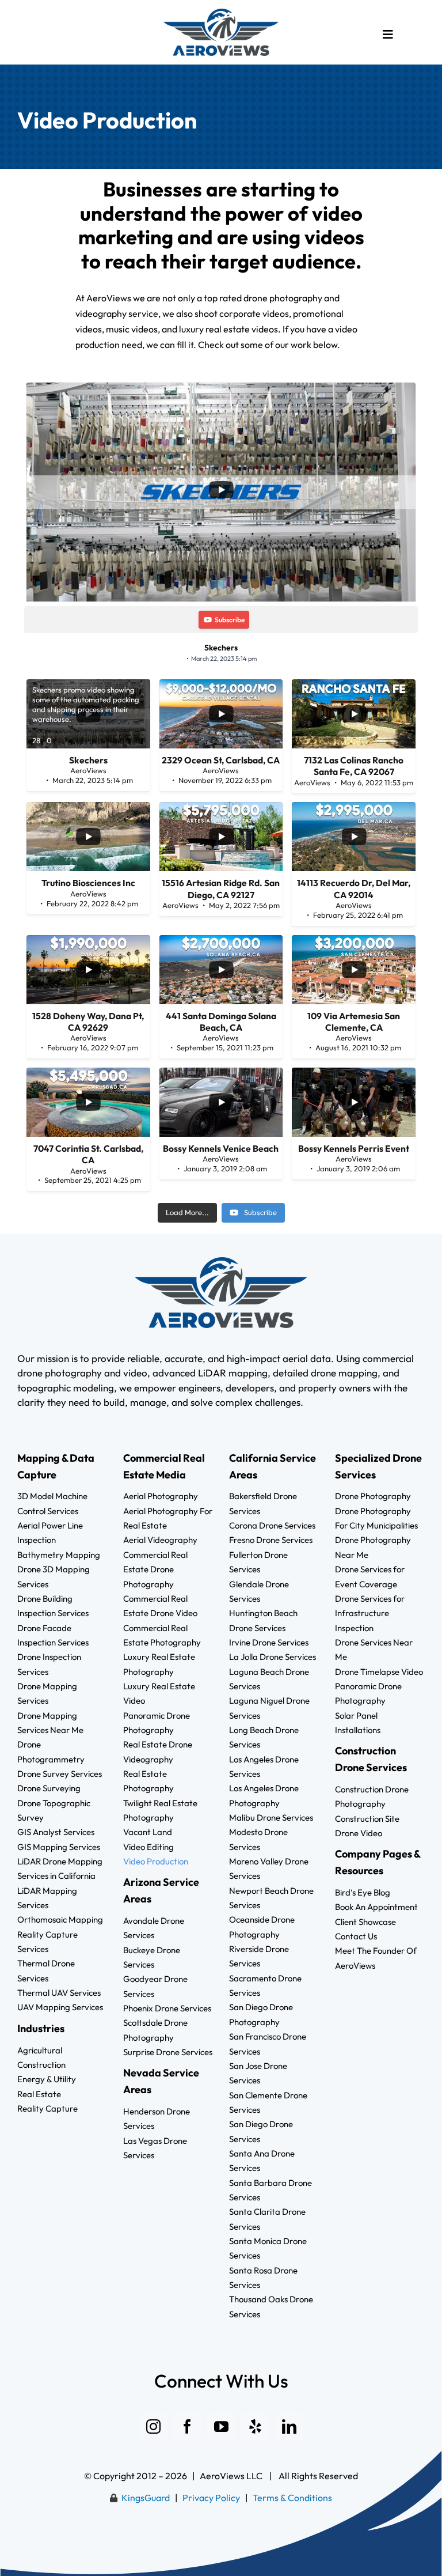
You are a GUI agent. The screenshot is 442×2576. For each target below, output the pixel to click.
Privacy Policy (211, 2498)
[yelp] (255, 2426)
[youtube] (221, 2426)
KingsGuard (146, 2498)
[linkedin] (289, 2426)
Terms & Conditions (292, 2498)
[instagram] (153, 2426)
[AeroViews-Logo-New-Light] (221, 13)
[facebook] (187, 2426)
